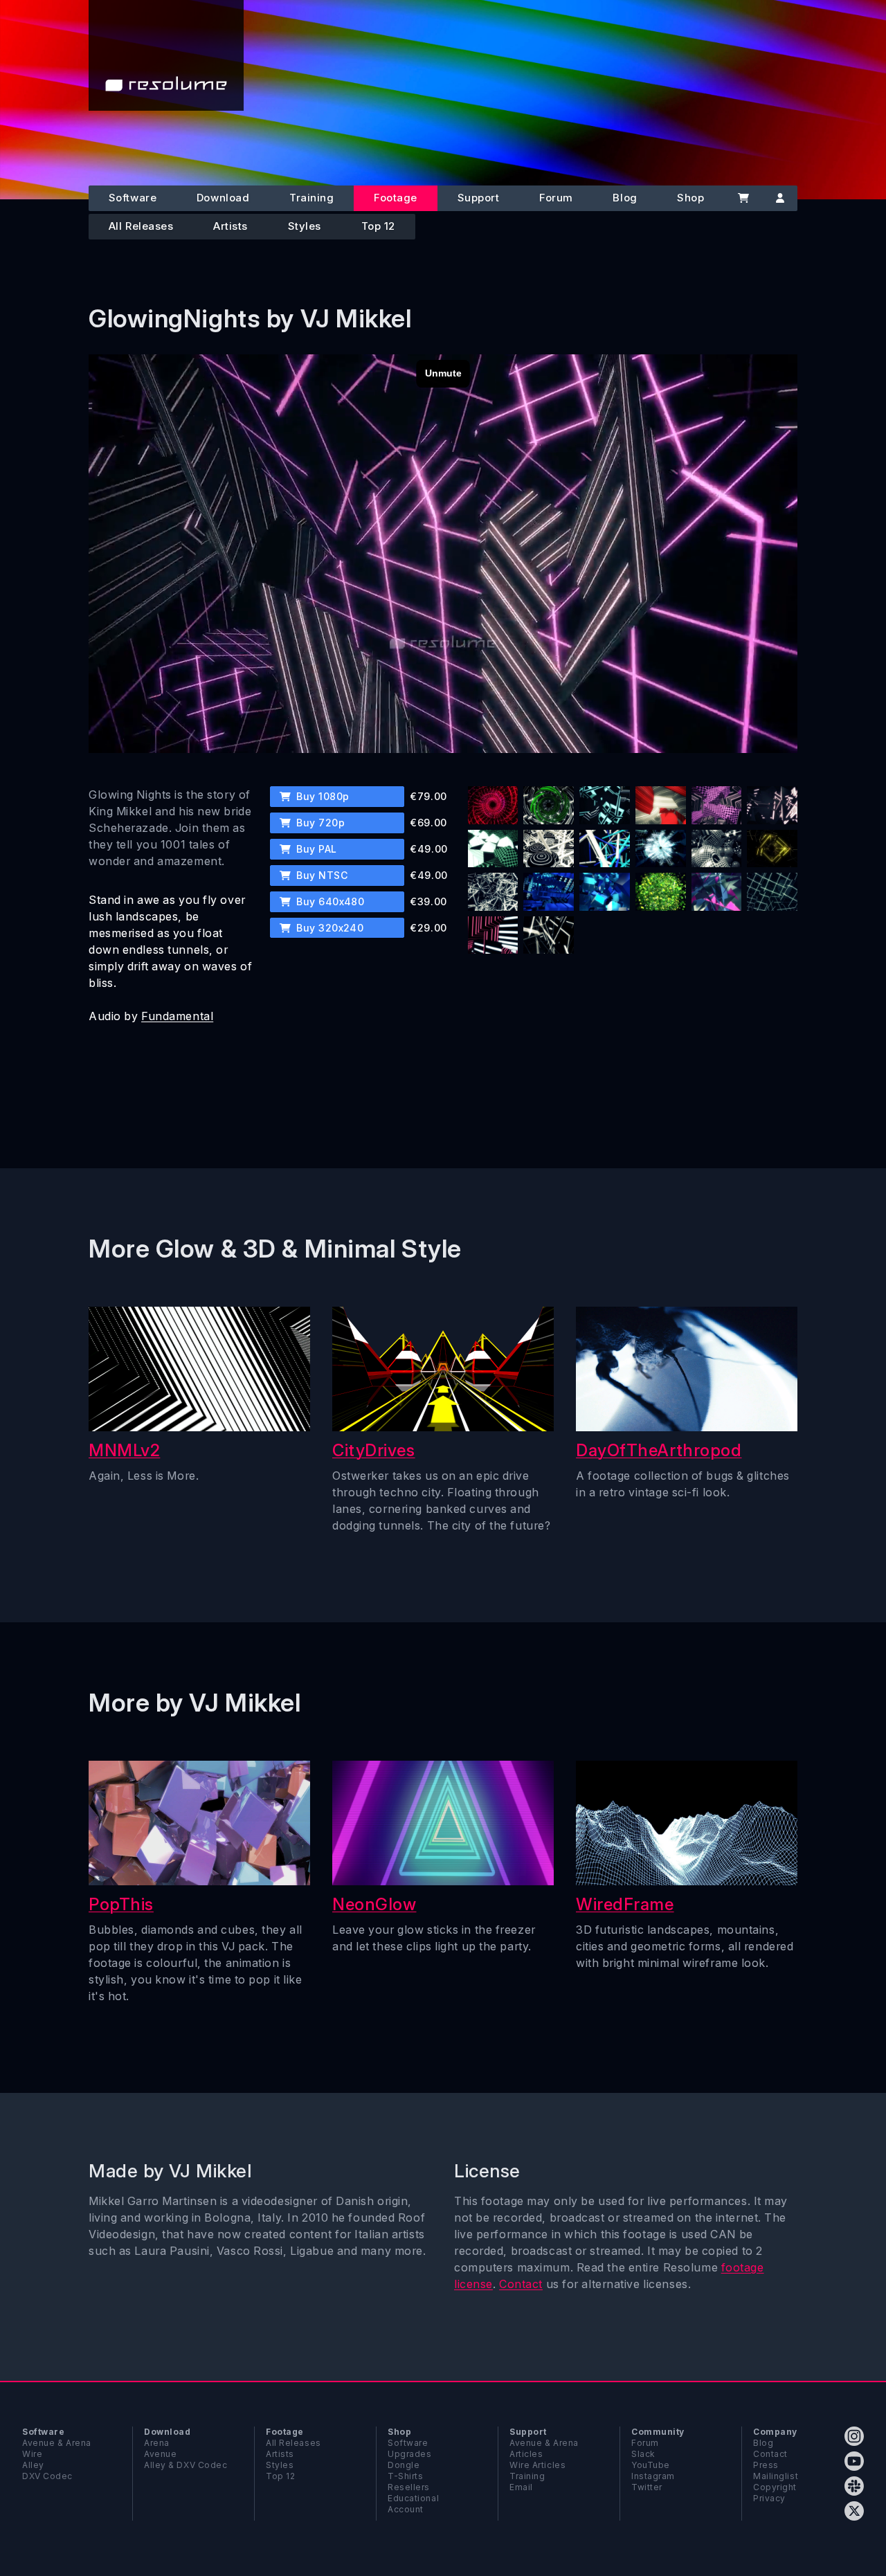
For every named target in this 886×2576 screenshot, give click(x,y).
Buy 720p (319, 823)
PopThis (121, 1904)
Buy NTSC (320, 875)
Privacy (769, 2498)
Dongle (404, 2465)
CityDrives (374, 1450)
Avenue (160, 2454)
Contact (521, 2284)
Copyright (775, 2487)
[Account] (780, 198)
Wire (32, 2454)
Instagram (653, 2476)
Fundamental (177, 1016)
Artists (230, 226)
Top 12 (378, 226)
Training (311, 198)
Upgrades (409, 2454)
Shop (690, 198)
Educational (413, 2498)
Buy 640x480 (329, 901)
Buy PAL (315, 849)
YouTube (651, 2465)
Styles (305, 226)
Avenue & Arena (57, 2443)
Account (406, 2509)
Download (223, 198)
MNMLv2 (124, 1450)
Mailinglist (776, 2476)
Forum (556, 198)
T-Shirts (405, 2476)
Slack (643, 2454)
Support (479, 198)
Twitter (647, 2487)
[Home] (166, 55)
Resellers (409, 2487)
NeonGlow (374, 1904)
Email (521, 2487)
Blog (625, 198)
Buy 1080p (322, 796)
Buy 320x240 (329, 928)
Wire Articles (537, 2465)
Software (133, 198)
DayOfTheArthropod (659, 1450)
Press (766, 2465)
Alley (33, 2465)
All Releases (141, 226)
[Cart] (743, 198)
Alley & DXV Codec (186, 2465)
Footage (396, 198)
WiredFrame (625, 1904)
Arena (157, 2443)
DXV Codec (47, 2476)
